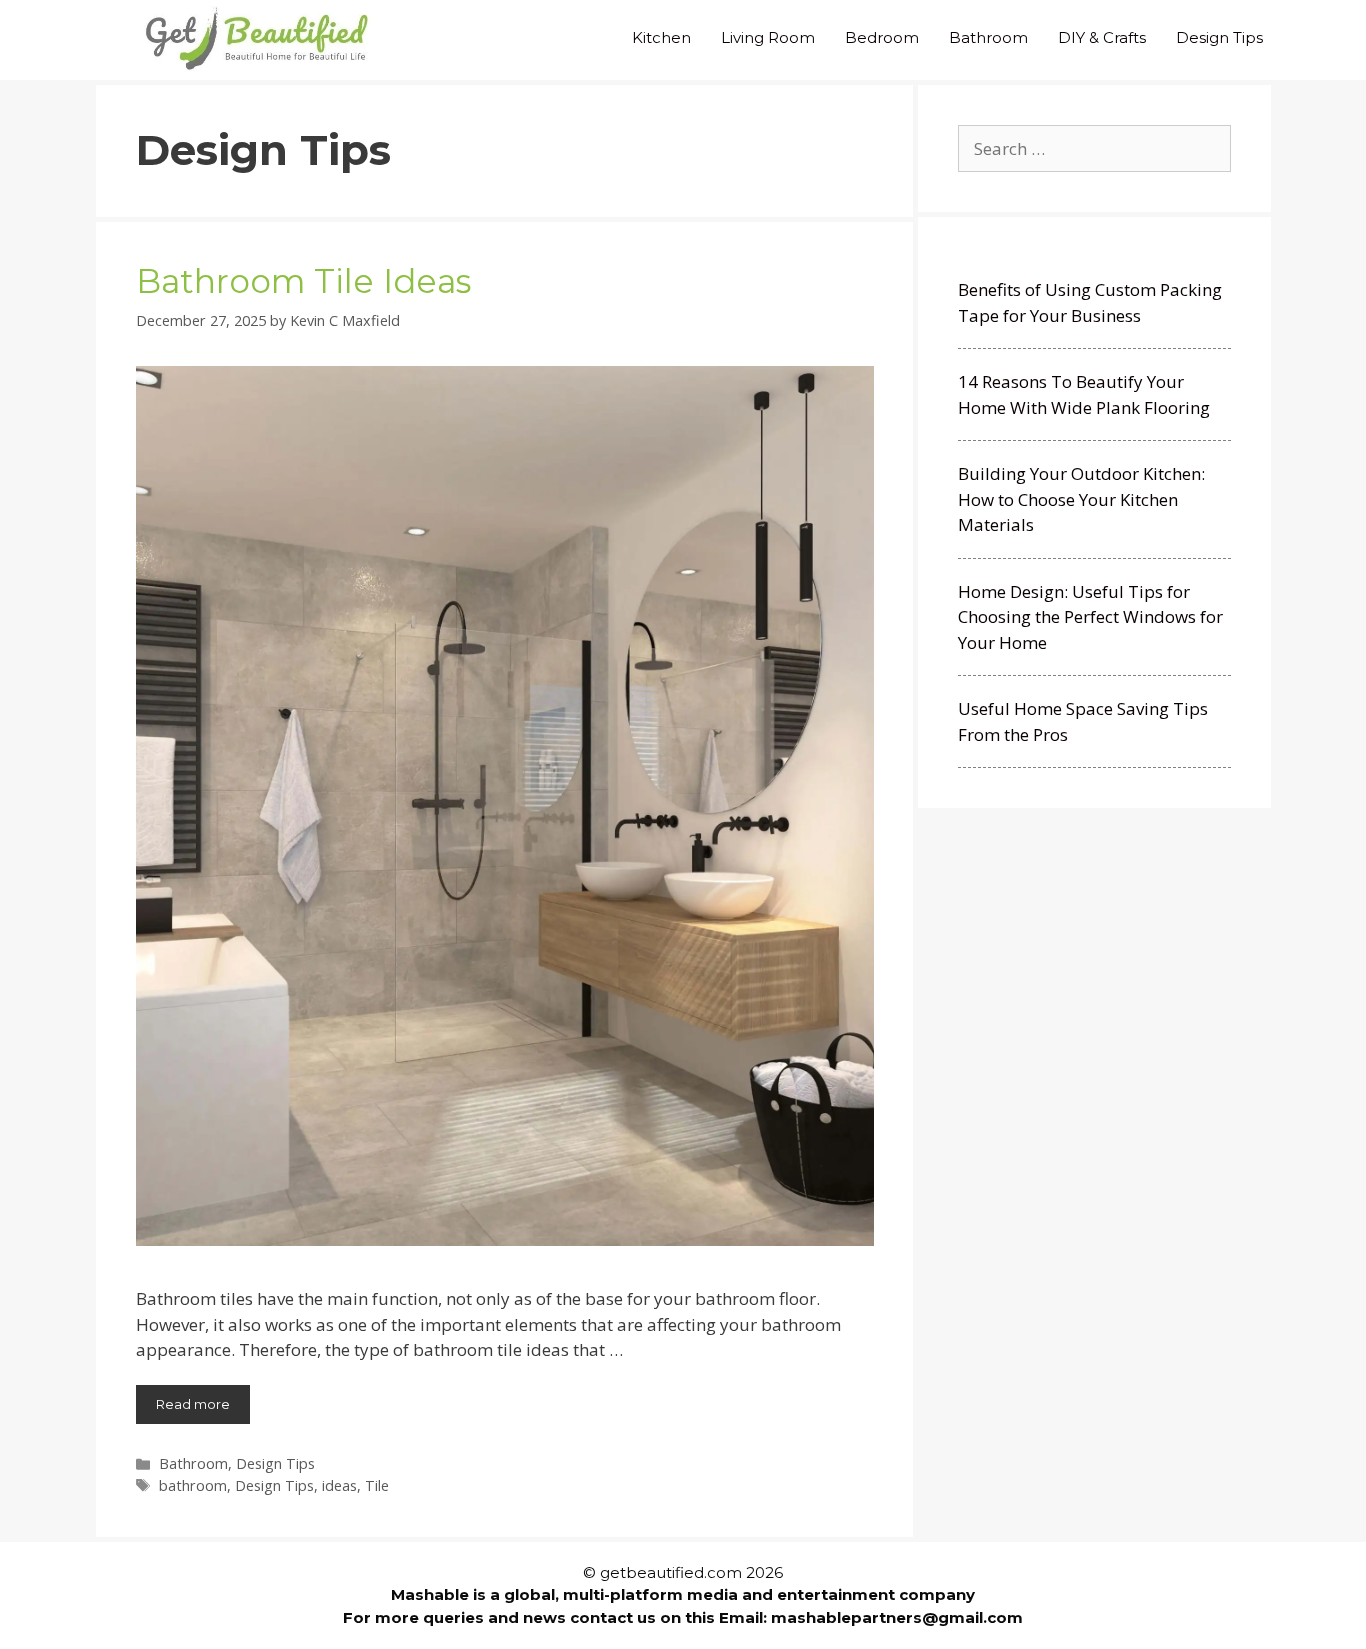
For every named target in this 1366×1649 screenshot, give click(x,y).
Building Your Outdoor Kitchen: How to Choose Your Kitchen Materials (1081, 499)
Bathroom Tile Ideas (303, 281)
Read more (193, 1404)
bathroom (193, 1485)
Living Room (768, 37)
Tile (377, 1485)
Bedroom (882, 37)
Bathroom (988, 37)
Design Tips (1219, 37)
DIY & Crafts (1102, 37)
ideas (339, 1485)
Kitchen (661, 37)
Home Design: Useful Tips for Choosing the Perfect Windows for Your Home (1090, 617)
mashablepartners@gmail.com (897, 1617)
